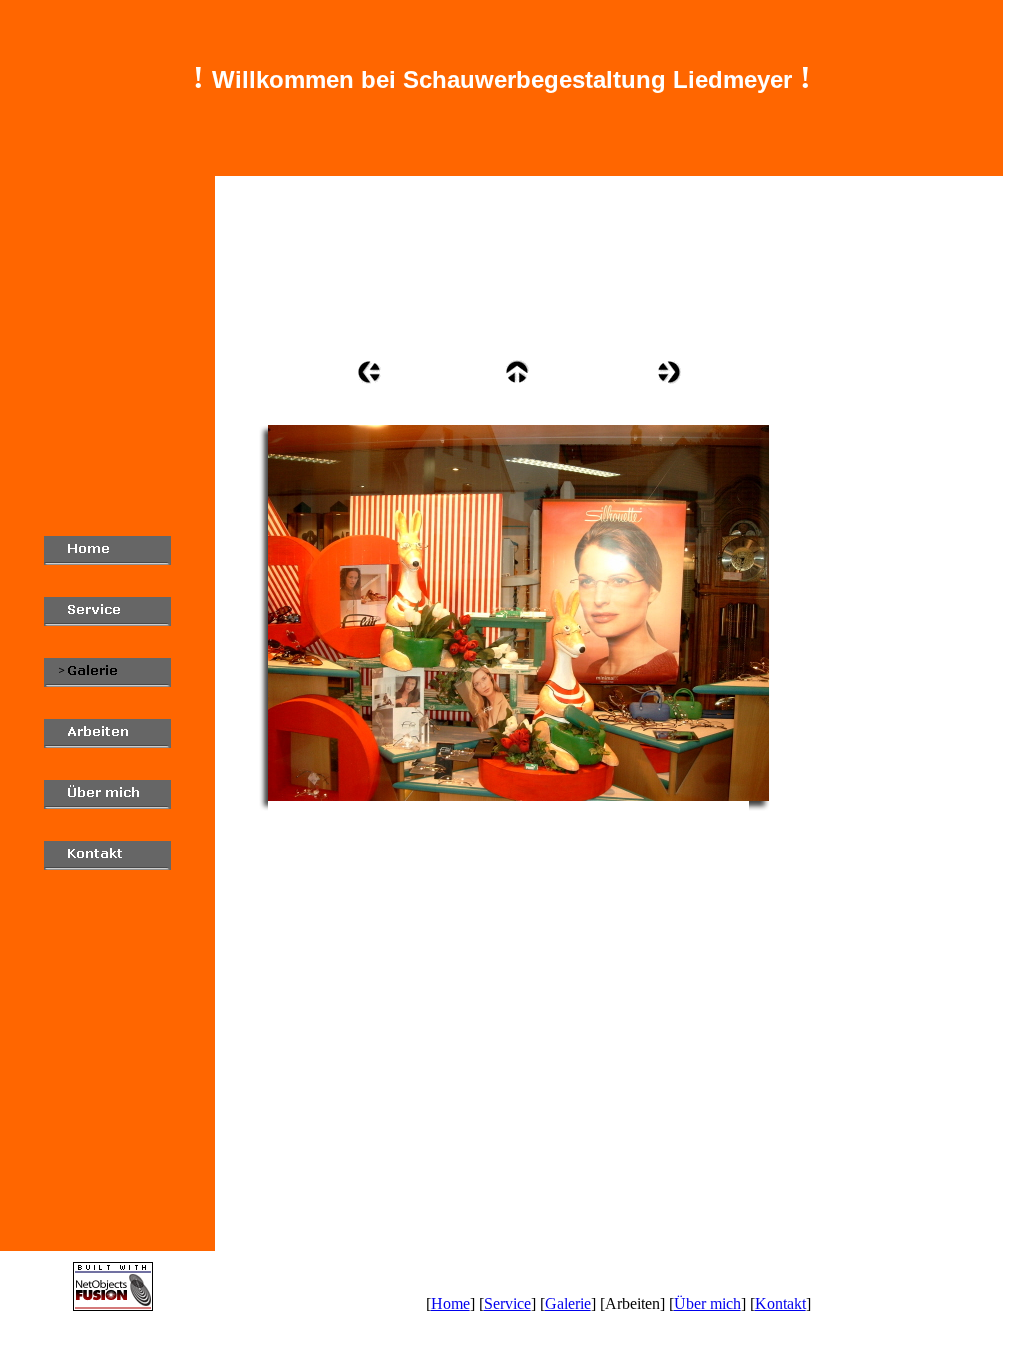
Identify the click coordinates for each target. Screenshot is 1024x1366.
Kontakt (780, 1303)
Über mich (707, 1303)
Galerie (568, 1303)
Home (450, 1303)
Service (507, 1303)
